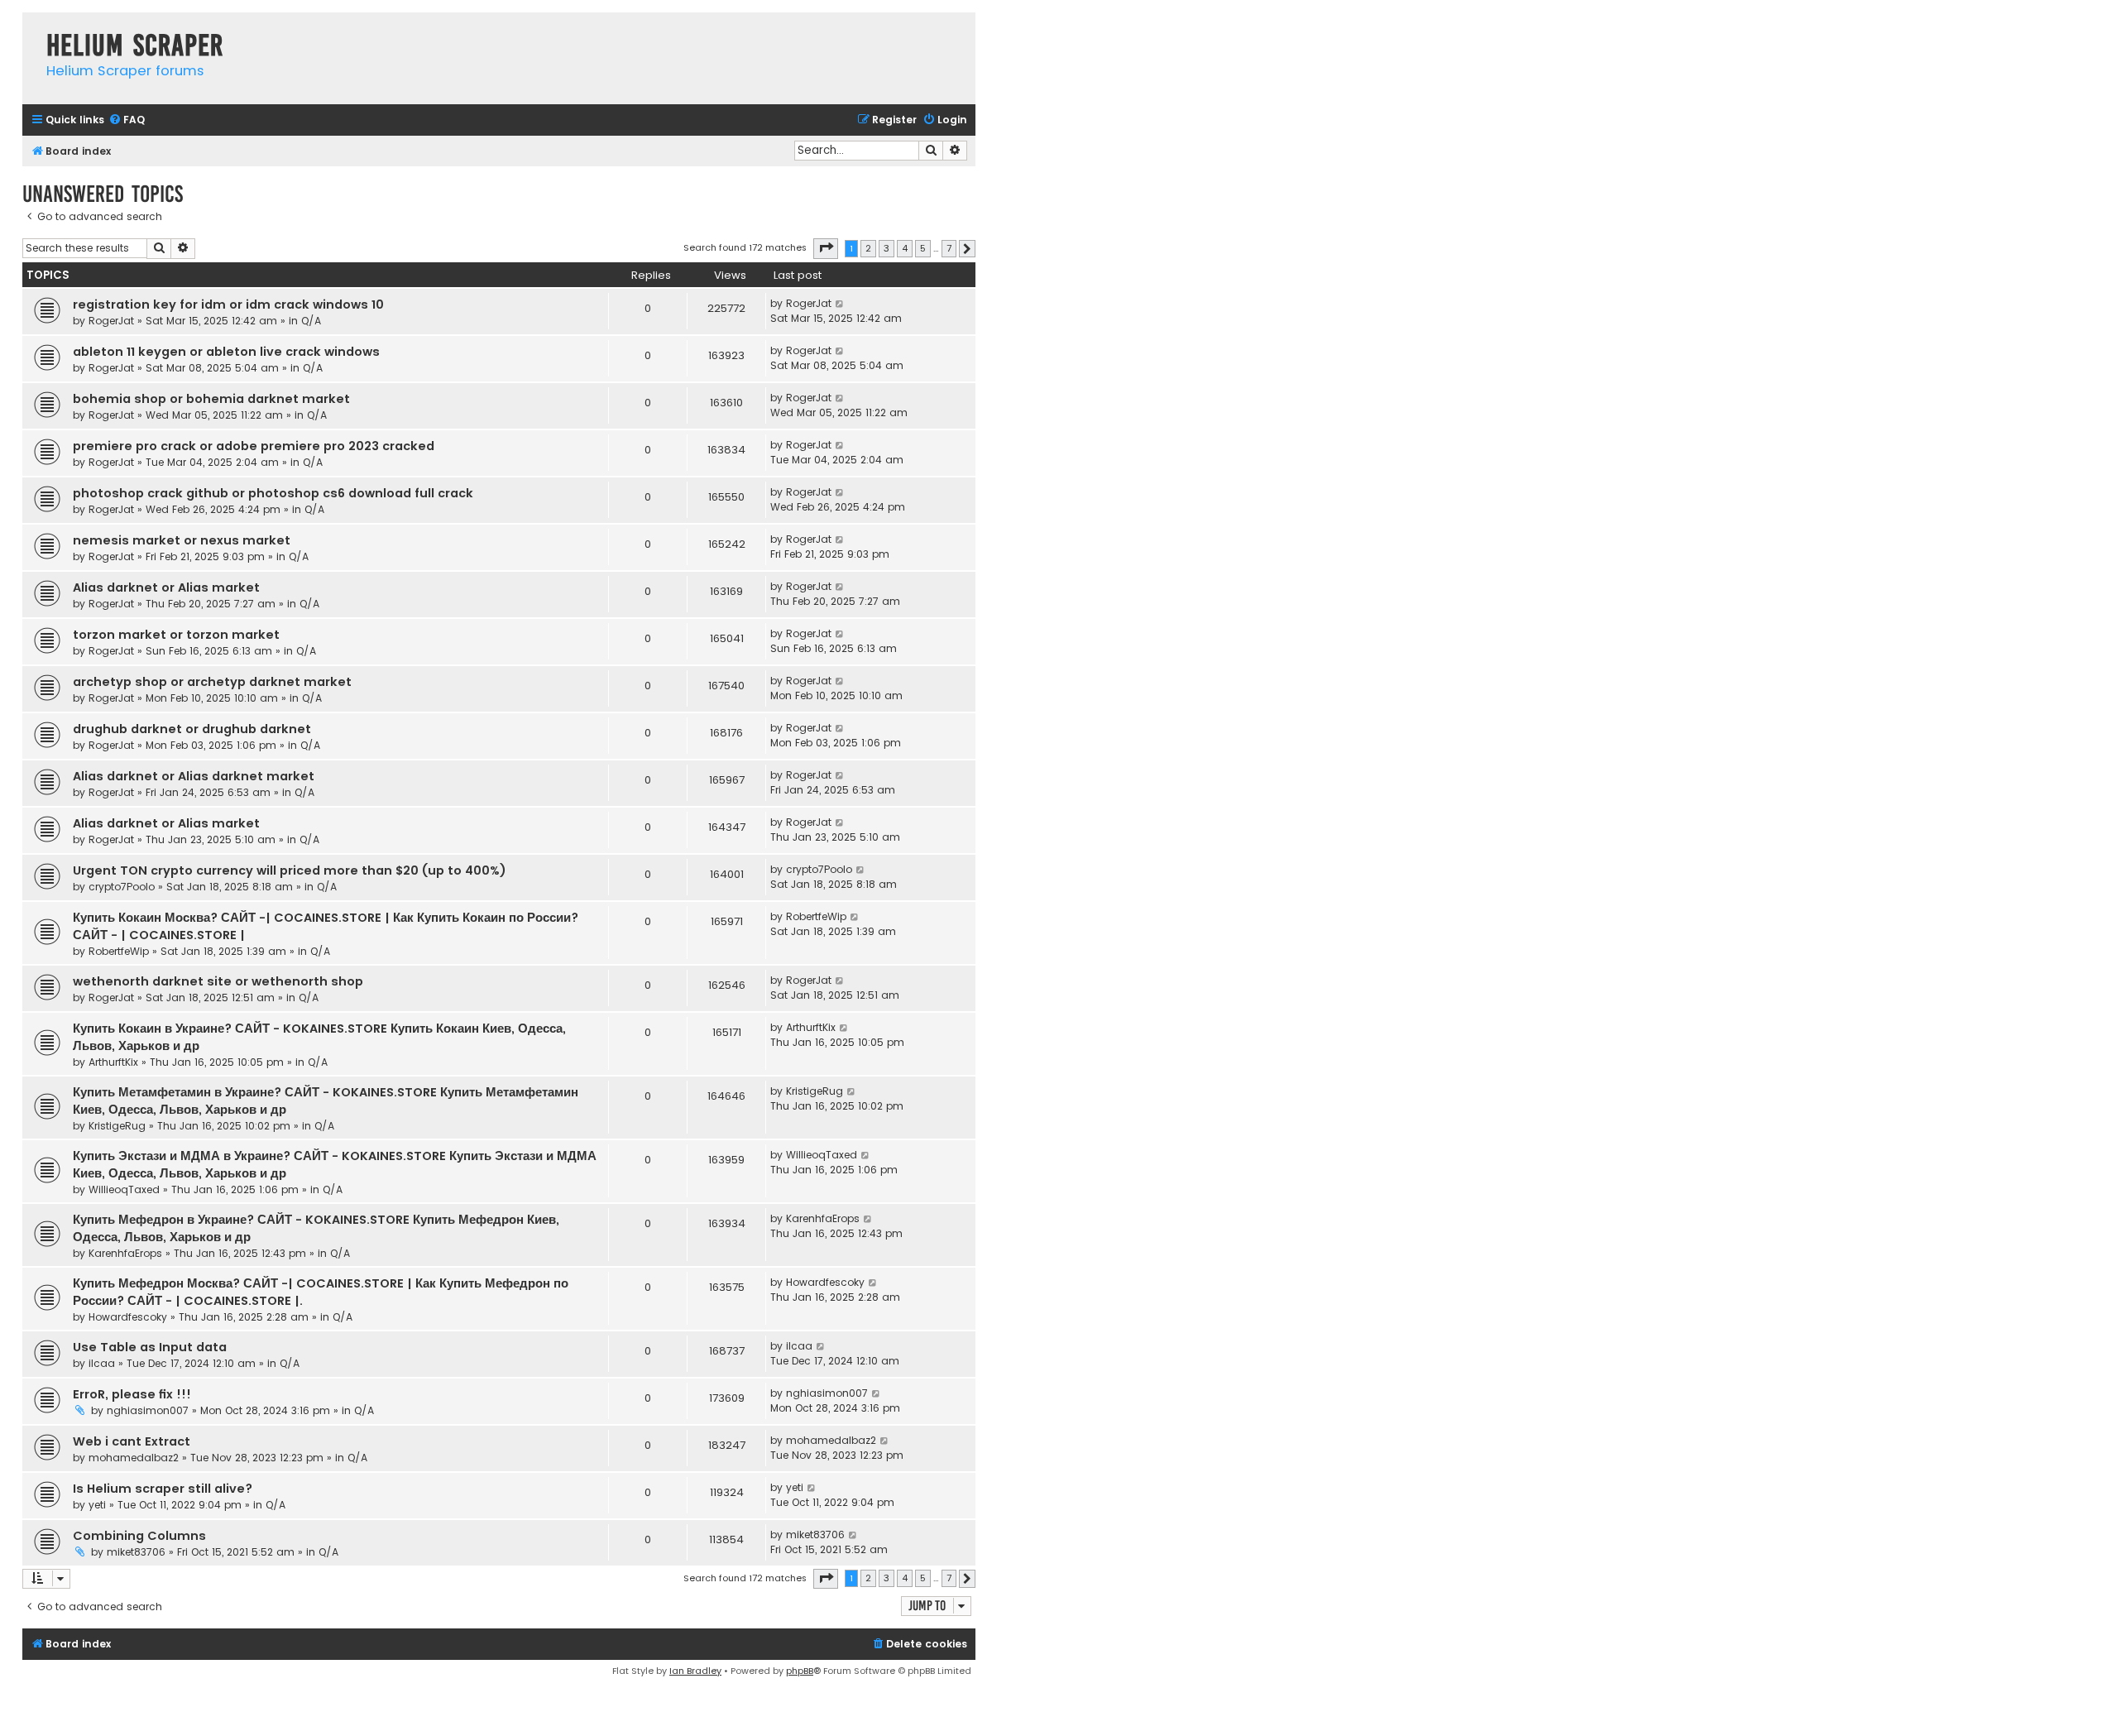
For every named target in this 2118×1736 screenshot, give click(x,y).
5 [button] (923, 248)
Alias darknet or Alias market (166, 587)
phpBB (800, 1671)
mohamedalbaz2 (134, 1458)
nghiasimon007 (148, 1410)
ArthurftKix (113, 1062)
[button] (826, 248)
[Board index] (30, 29)
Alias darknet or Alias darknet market (194, 776)
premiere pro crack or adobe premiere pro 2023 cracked (254, 446)
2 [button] (868, 248)
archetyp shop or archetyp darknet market (212, 682)
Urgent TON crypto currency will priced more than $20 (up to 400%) (290, 870)
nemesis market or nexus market (182, 540)
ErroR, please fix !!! (132, 1394)
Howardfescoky (128, 1317)
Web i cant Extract (132, 1441)
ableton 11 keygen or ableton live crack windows (226, 352)
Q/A (311, 321)
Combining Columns (139, 1536)
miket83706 (136, 1552)
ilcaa (102, 1363)
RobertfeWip (119, 951)
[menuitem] (127, 120)
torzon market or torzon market (176, 635)
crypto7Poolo (122, 887)
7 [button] (949, 248)
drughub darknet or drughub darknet (192, 729)
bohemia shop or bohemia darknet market (211, 399)
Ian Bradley (695, 1671)
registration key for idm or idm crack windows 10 (228, 305)
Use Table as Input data (150, 1347)
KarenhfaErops (125, 1253)
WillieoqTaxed (124, 1189)
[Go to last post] (840, 304)
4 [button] (905, 248)
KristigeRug (117, 1126)
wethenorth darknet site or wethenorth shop (218, 981)
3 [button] (886, 248)
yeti (97, 1505)
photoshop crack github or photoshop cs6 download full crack (273, 493)
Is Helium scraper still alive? (163, 1489)
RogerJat (111, 321)
